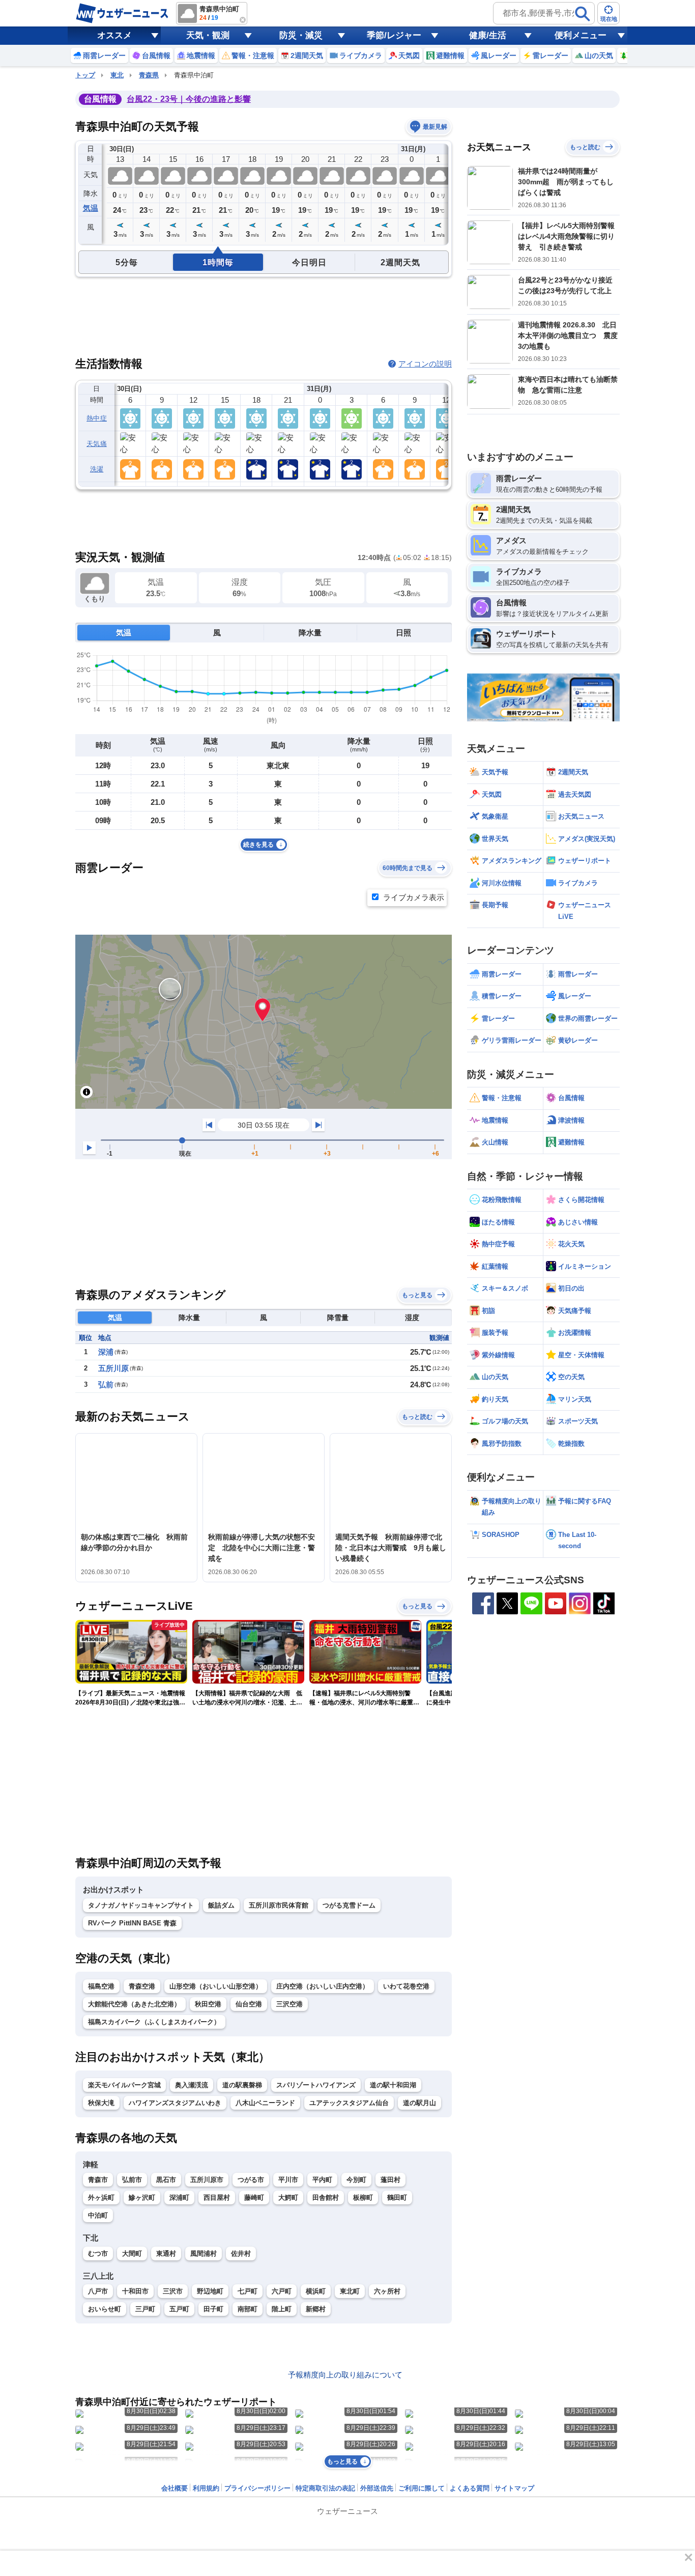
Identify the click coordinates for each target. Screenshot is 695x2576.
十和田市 (135, 2291)
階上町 (282, 2309)
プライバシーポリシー (257, 2488)
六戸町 (282, 2291)
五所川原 (113, 1368)
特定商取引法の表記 (325, 2488)
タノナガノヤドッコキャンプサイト (141, 1905)
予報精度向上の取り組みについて (345, 2375)
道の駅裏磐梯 (242, 2085)
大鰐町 (288, 2197)
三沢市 (173, 2291)
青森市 (98, 2180)
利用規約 (206, 2488)
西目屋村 (217, 2197)
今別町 (356, 2180)
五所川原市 (207, 2180)
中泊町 (98, 2215)
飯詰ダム (221, 1905)
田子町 (213, 2309)
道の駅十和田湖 (393, 2085)
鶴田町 (397, 2197)
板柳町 (363, 2197)
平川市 (288, 2180)
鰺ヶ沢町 (142, 2197)
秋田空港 (208, 2004)
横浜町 (316, 2291)
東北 (117, 75)
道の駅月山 (419, 2103)
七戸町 (248, 2291)
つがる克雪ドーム (349, 1905)
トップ (85, 75)
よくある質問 (470, 2488)
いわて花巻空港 (406, 1986)
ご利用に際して (422, 2488)
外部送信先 (377, 2488)
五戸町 (179, 2309)
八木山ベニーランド (265, 2103)
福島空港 (101, 1986)
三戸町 (145, 2309)
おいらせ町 (105, 2309)
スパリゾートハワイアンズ (316, 2085)
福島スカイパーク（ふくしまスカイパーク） (154, 2022)
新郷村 (316, 2309)
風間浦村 (204, 2253)
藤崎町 (254, 2197)
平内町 (322, 2180)
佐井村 (241, 2253)
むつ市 (98, 2253)
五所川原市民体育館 (279, 1905)
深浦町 (179, 2197)
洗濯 (97, 469)
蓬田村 (390, 2180)
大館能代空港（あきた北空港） (134, 2004)
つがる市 (251, 2180)
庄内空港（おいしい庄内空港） (323, 1986)
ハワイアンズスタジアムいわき (175, 2103)
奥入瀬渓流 (192, 2085)
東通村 (166, 2253)
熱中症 (97, 418)
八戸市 (98, 2291)
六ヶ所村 (387, 2291)
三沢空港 (289, 2004)
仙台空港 (249, 2004)
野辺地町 (210, 2291)
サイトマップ (514, 2488)
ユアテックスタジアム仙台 (349, 2103)
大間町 (132, 2253)
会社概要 (175, 2488)
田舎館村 (326, 2197)
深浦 (106, 1352)
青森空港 (142, 1986)
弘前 (106, 1384)
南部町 (248, 2309)
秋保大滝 (101, 2103)
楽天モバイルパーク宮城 (124, 2085)
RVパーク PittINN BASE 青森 (132, 1923)
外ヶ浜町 (101, 2197)
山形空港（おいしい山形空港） (216, 1986)
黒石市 (166, 2180)
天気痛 (97, 444)
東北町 (350, 2291)
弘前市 (132, 2180)
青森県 (149, 75)
